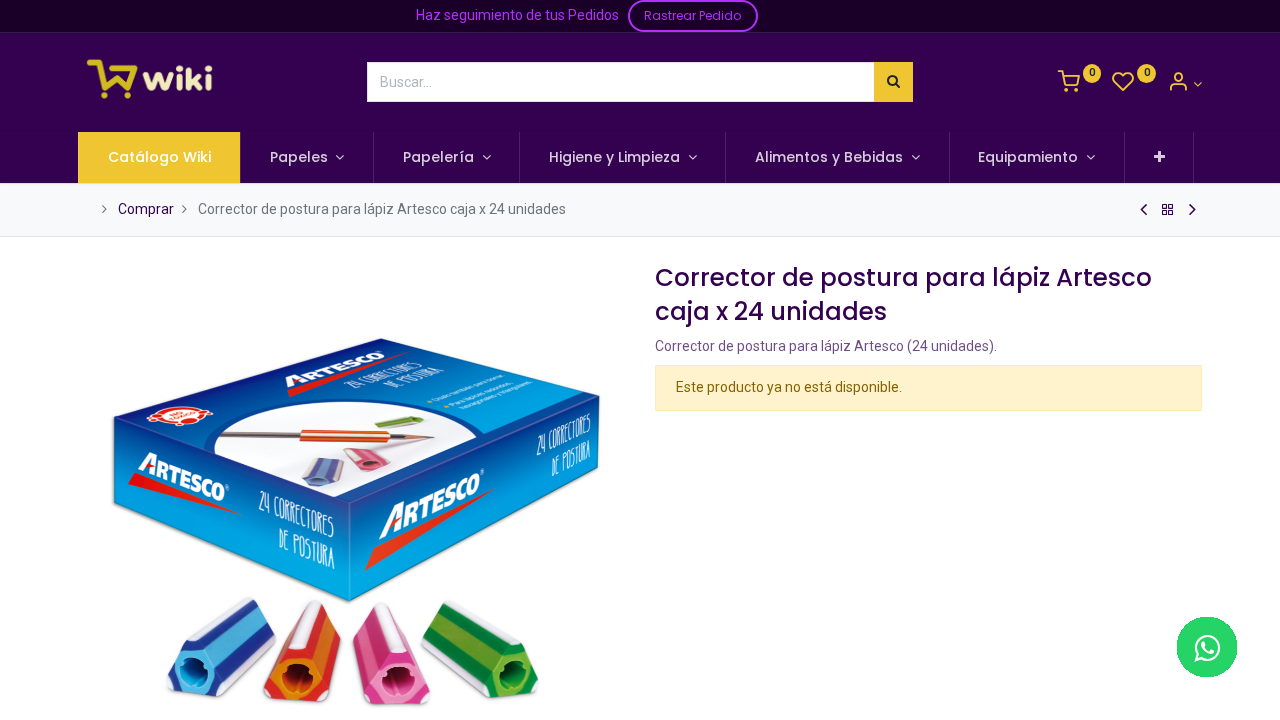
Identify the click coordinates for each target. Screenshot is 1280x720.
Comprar (146, 209)
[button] (1159, 158)
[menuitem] (159, 158)
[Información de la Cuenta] (1184, 84)
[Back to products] (1168, 210)
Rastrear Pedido (692, 15)
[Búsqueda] (893, 82)
